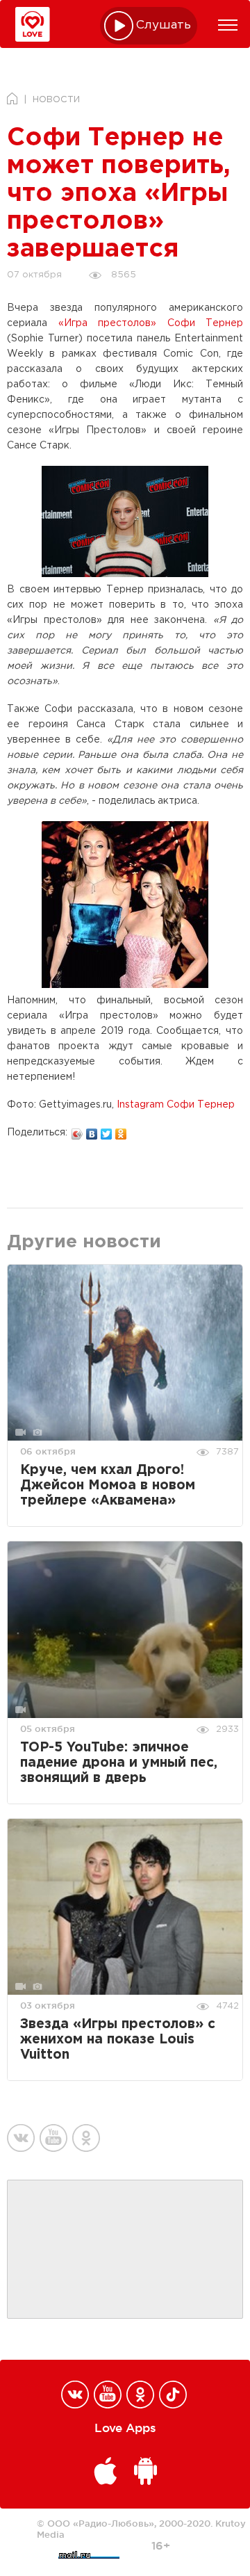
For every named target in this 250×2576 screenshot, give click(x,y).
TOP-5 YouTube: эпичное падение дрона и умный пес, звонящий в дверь (119, 1763)
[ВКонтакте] (92, 1131)
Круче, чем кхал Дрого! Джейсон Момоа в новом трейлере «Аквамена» (108, 1485)
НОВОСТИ (56, 100)
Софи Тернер (206, 323)
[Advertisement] (125, 2250)
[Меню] (228, 25)
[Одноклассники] (121, 1131)
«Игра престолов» (108, 323)
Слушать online (164, 25)
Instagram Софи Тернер (176, 1105)
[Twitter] (107, 1131)
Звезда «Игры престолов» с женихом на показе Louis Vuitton (118, 2040)
